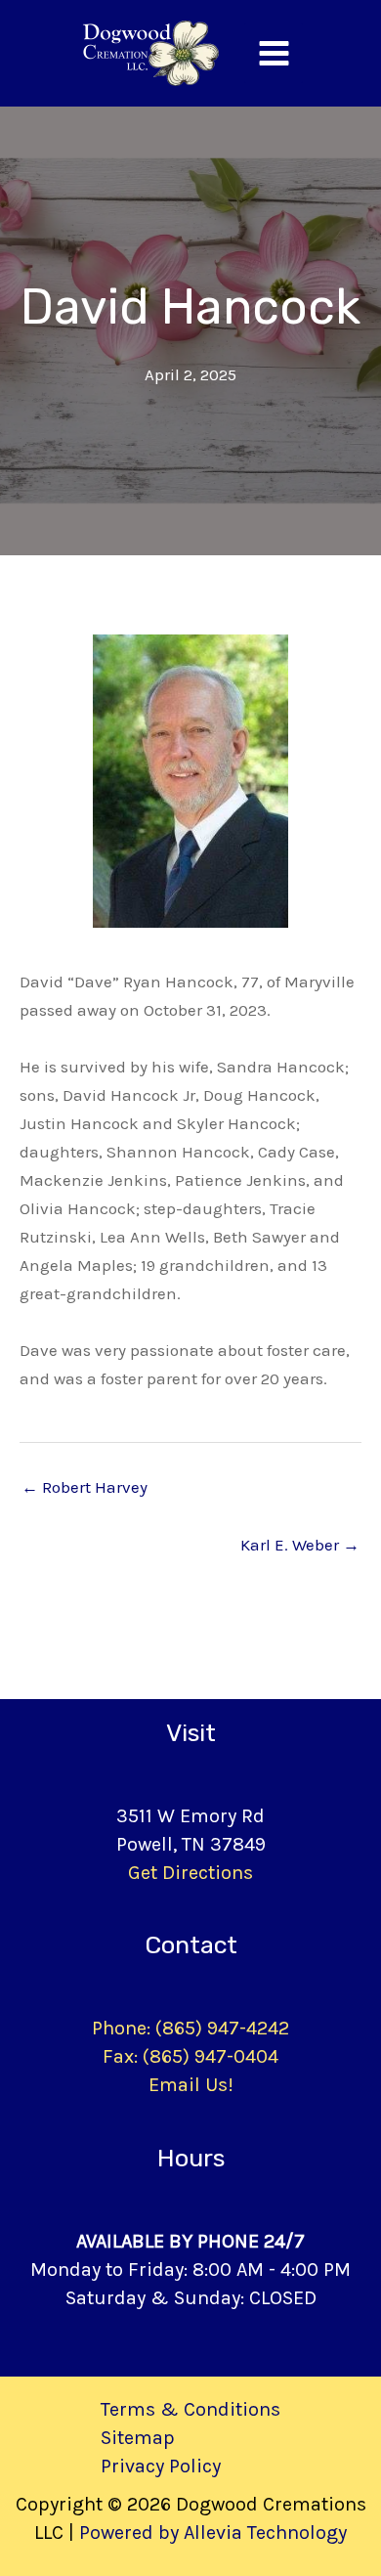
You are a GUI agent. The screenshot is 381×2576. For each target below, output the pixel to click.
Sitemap (138, 2438)
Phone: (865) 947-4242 (190, 2028)
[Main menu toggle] (274, 53)
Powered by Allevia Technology (213, 2532)
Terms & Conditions (190, 2409)
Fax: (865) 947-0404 (190, 2056)
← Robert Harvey (85, 1487)
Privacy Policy (161, 2466)
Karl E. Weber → (300, 1545)
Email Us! (191, 2085)
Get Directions (190, 1873)
